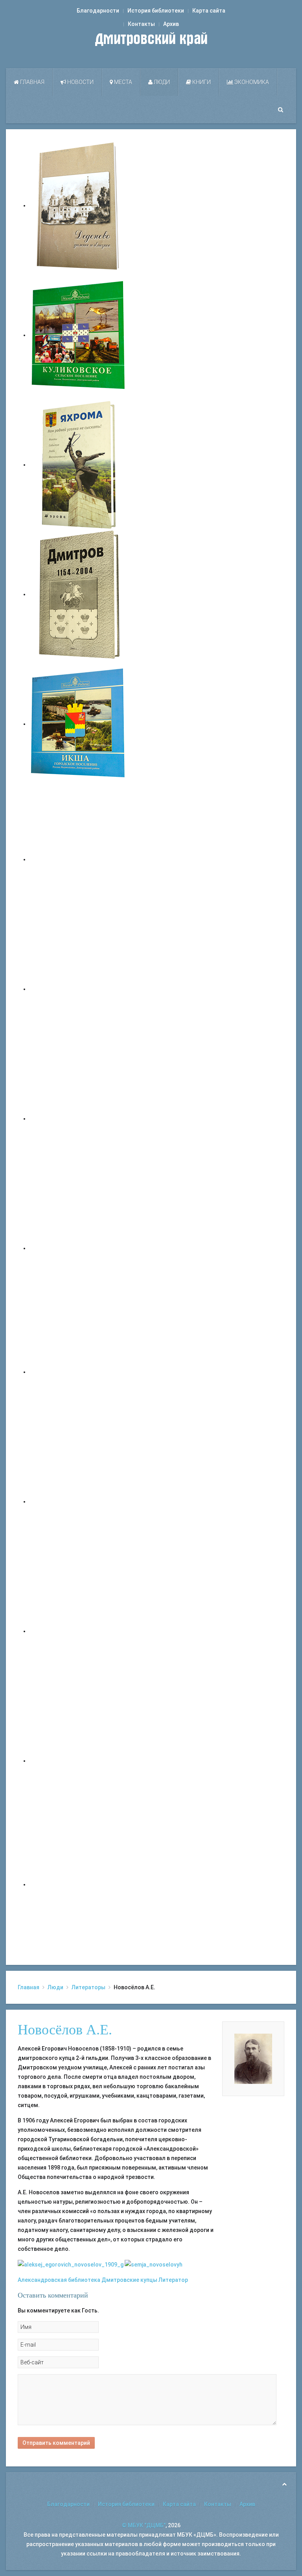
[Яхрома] (79, 465)
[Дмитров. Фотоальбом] (79, 1761)
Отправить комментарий (56, 2443)
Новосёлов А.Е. (65, 2030)
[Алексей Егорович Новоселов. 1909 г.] (71, 2264)
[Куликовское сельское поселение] (79, 335)
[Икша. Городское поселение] (79, 724)
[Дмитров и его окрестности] (79, 1248)
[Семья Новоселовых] (154, 2264)
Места (122, 82)
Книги (201, 82)
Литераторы (88, 1987)
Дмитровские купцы (129, 2280)
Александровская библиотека (59, 2280)
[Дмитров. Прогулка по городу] (79, 989)
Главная (32, 82)
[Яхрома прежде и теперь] (79, 1501)
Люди (161, 82)
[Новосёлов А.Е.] (253, 2058)
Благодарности (98, 11)
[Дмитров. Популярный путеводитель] (79, 859)
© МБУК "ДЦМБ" (144, 2525)
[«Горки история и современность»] (79, 1884)
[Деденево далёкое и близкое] (79, 205)
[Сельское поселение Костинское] (79, 1119)
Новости (80, 82)
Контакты (141, 24)
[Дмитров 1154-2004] (79, 594)
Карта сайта (209, 11)
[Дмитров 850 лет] (79, 1631)
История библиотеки (156, 11)
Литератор (173, 2280)
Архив (171, 24)
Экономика (251, 82)
